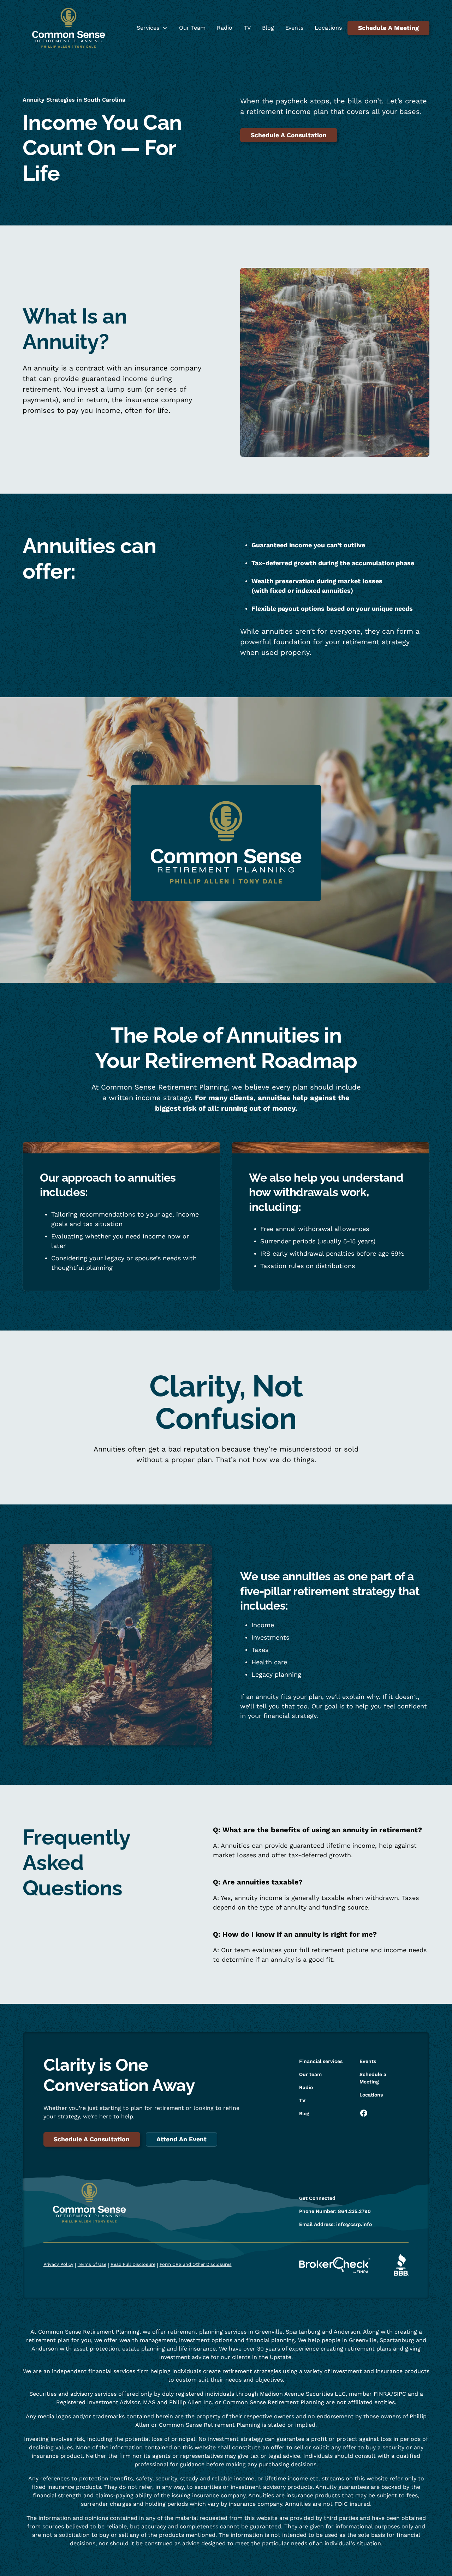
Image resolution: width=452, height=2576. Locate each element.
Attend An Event (182, 2139)
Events (294, 28)
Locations (328, 28)
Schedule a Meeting (373, 2078)
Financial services (321, 2061)
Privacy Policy (58, 2264)
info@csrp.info (354, 2224)
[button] (152, 28)
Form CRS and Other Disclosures (196, 2264)
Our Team (192, 28)
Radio (225, 28)
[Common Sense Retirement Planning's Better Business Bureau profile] (401, 2265)
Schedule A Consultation (289, 135)
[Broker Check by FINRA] (335, 2265)
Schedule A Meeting (388, 28)
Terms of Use (92, 2264)
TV (247, 28)
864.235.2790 (354, 2211)
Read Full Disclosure (133, 2264)
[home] (69, 28)
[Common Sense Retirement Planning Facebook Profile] (367, 2113)
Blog (268, 28)
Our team (310, 2074)
